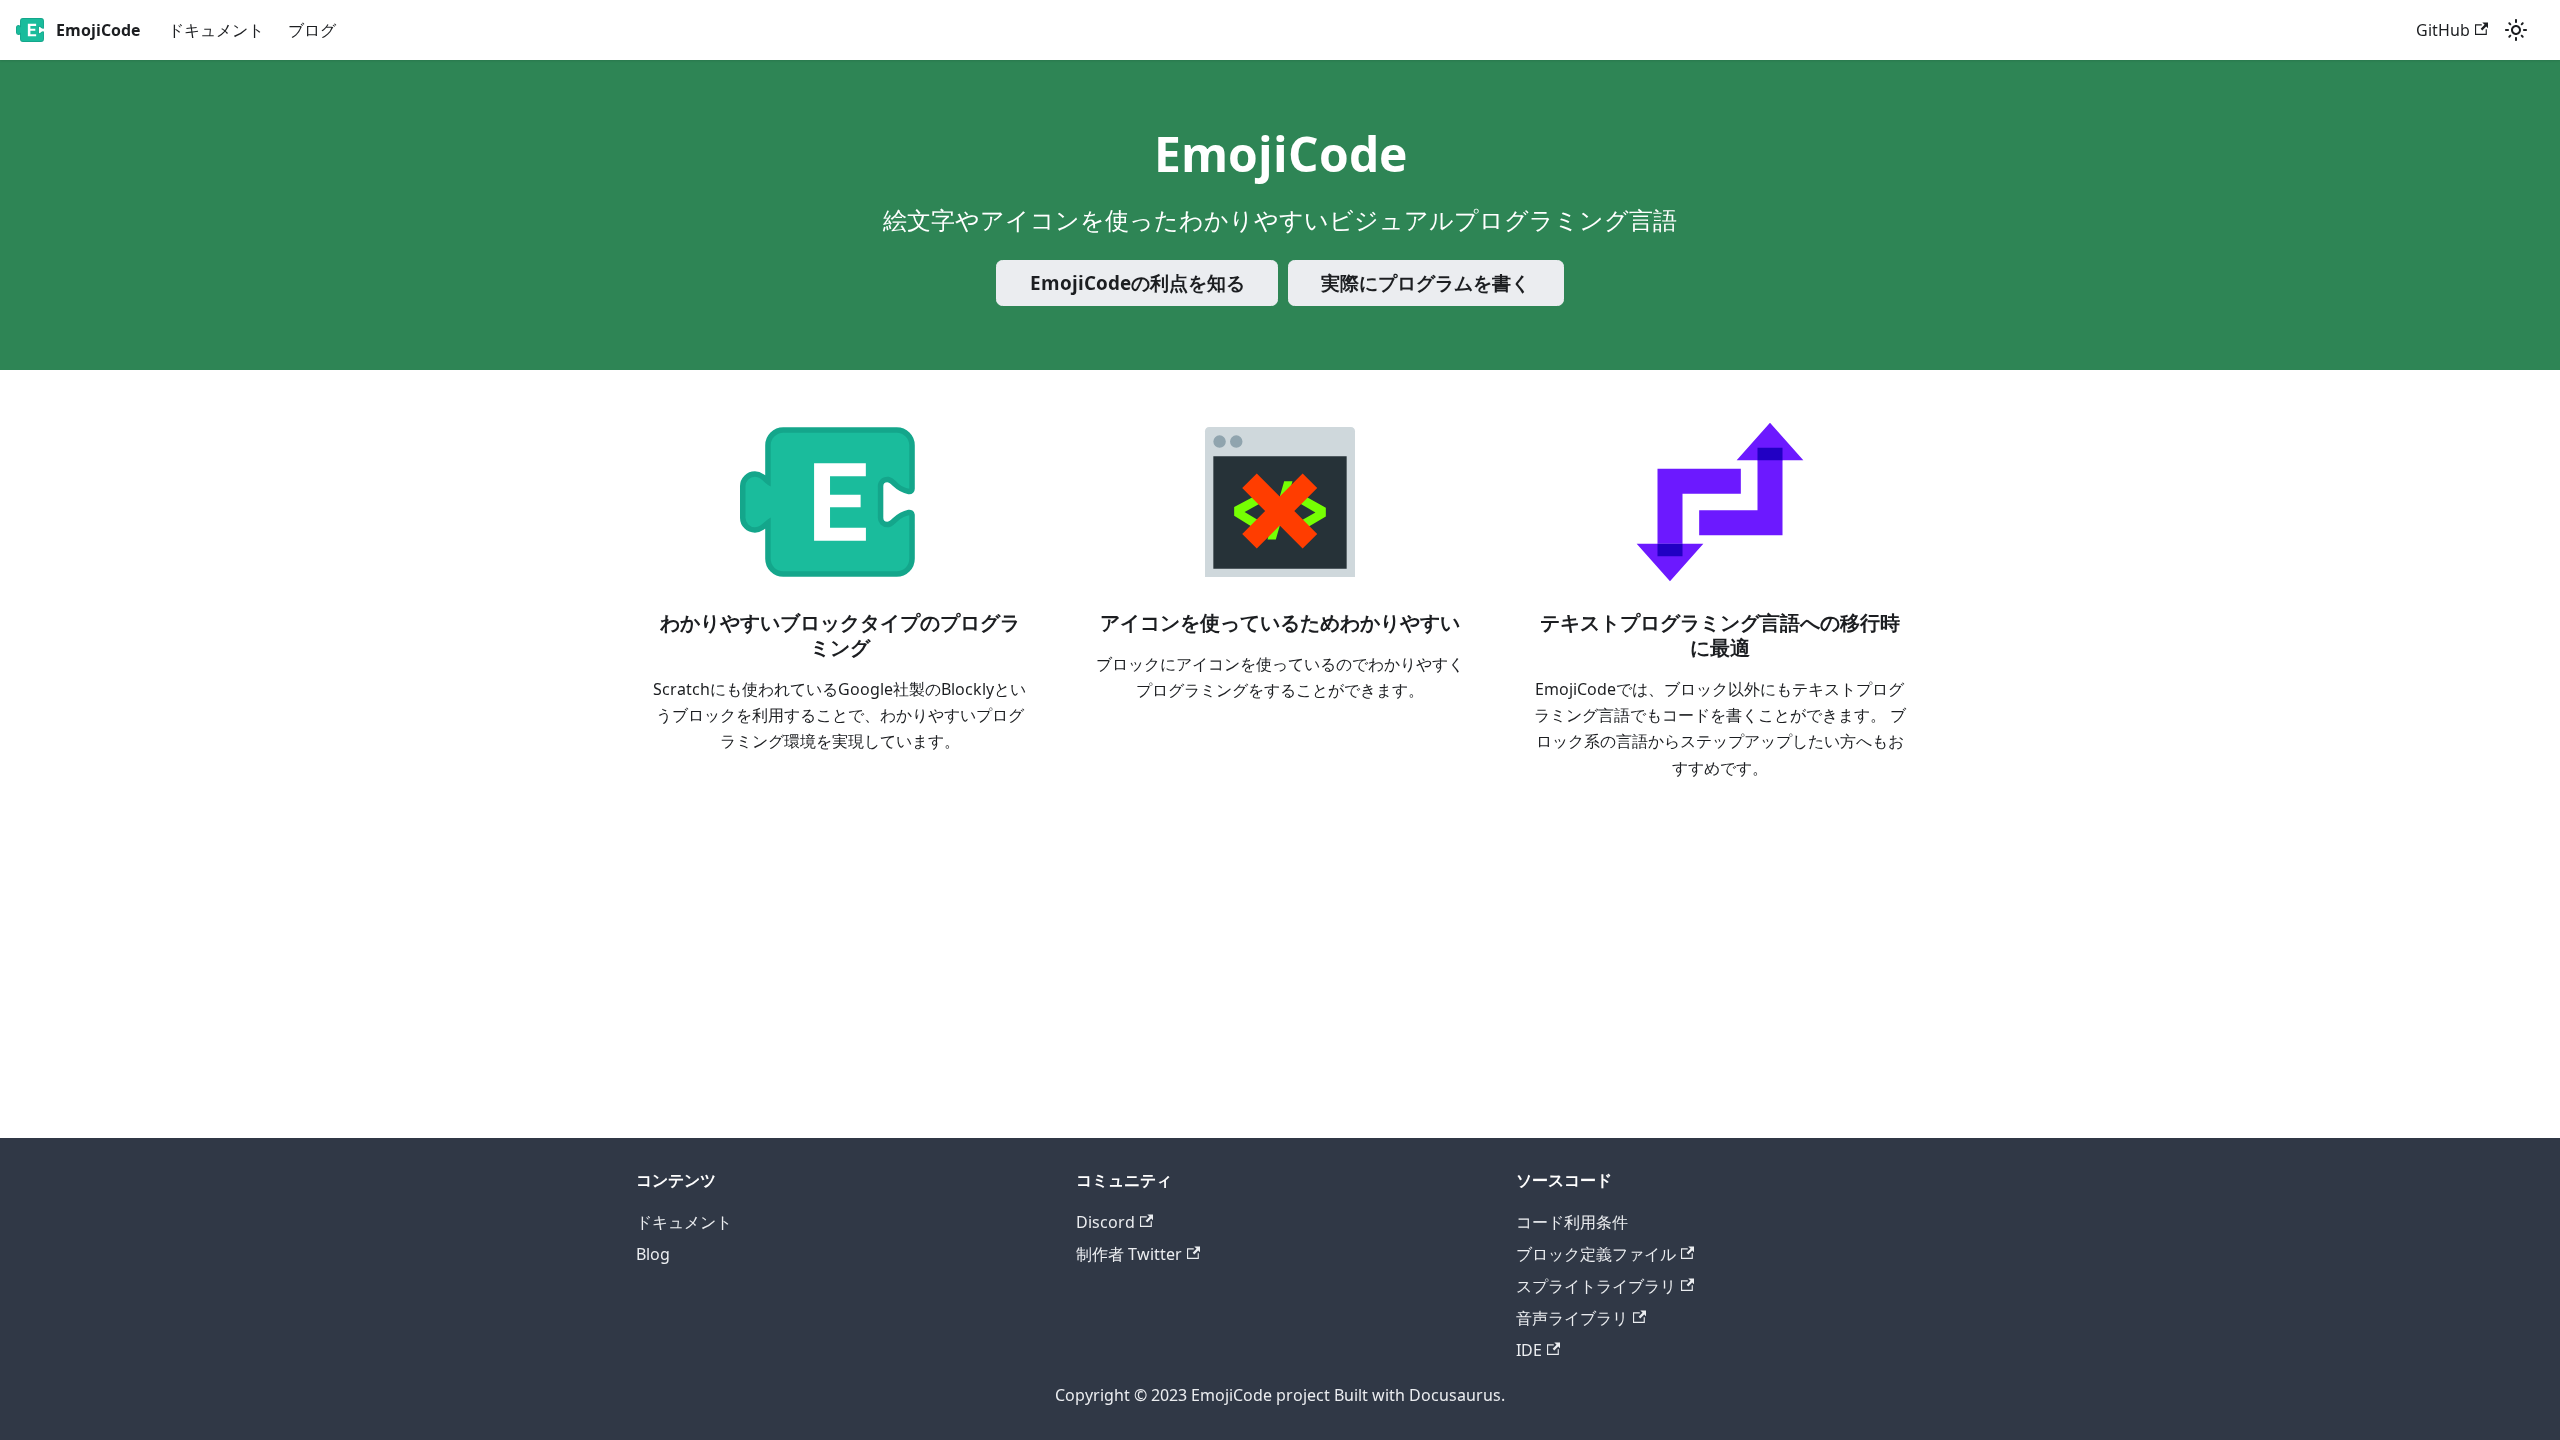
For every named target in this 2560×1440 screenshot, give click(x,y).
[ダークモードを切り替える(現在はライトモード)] (2516, 30)
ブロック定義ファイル (1596, 1254)
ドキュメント (216, 30)
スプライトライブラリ (1596, 1286)
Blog (653, 1254)
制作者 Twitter (1129, 1254)
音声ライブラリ (1572, 1318)
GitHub (2443, 30)
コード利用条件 (1572, 1222)
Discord (1105, 1222)
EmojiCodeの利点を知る (1137, 283)
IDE (1529, 1350)
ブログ (312, 30)
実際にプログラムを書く (1425, 283)
